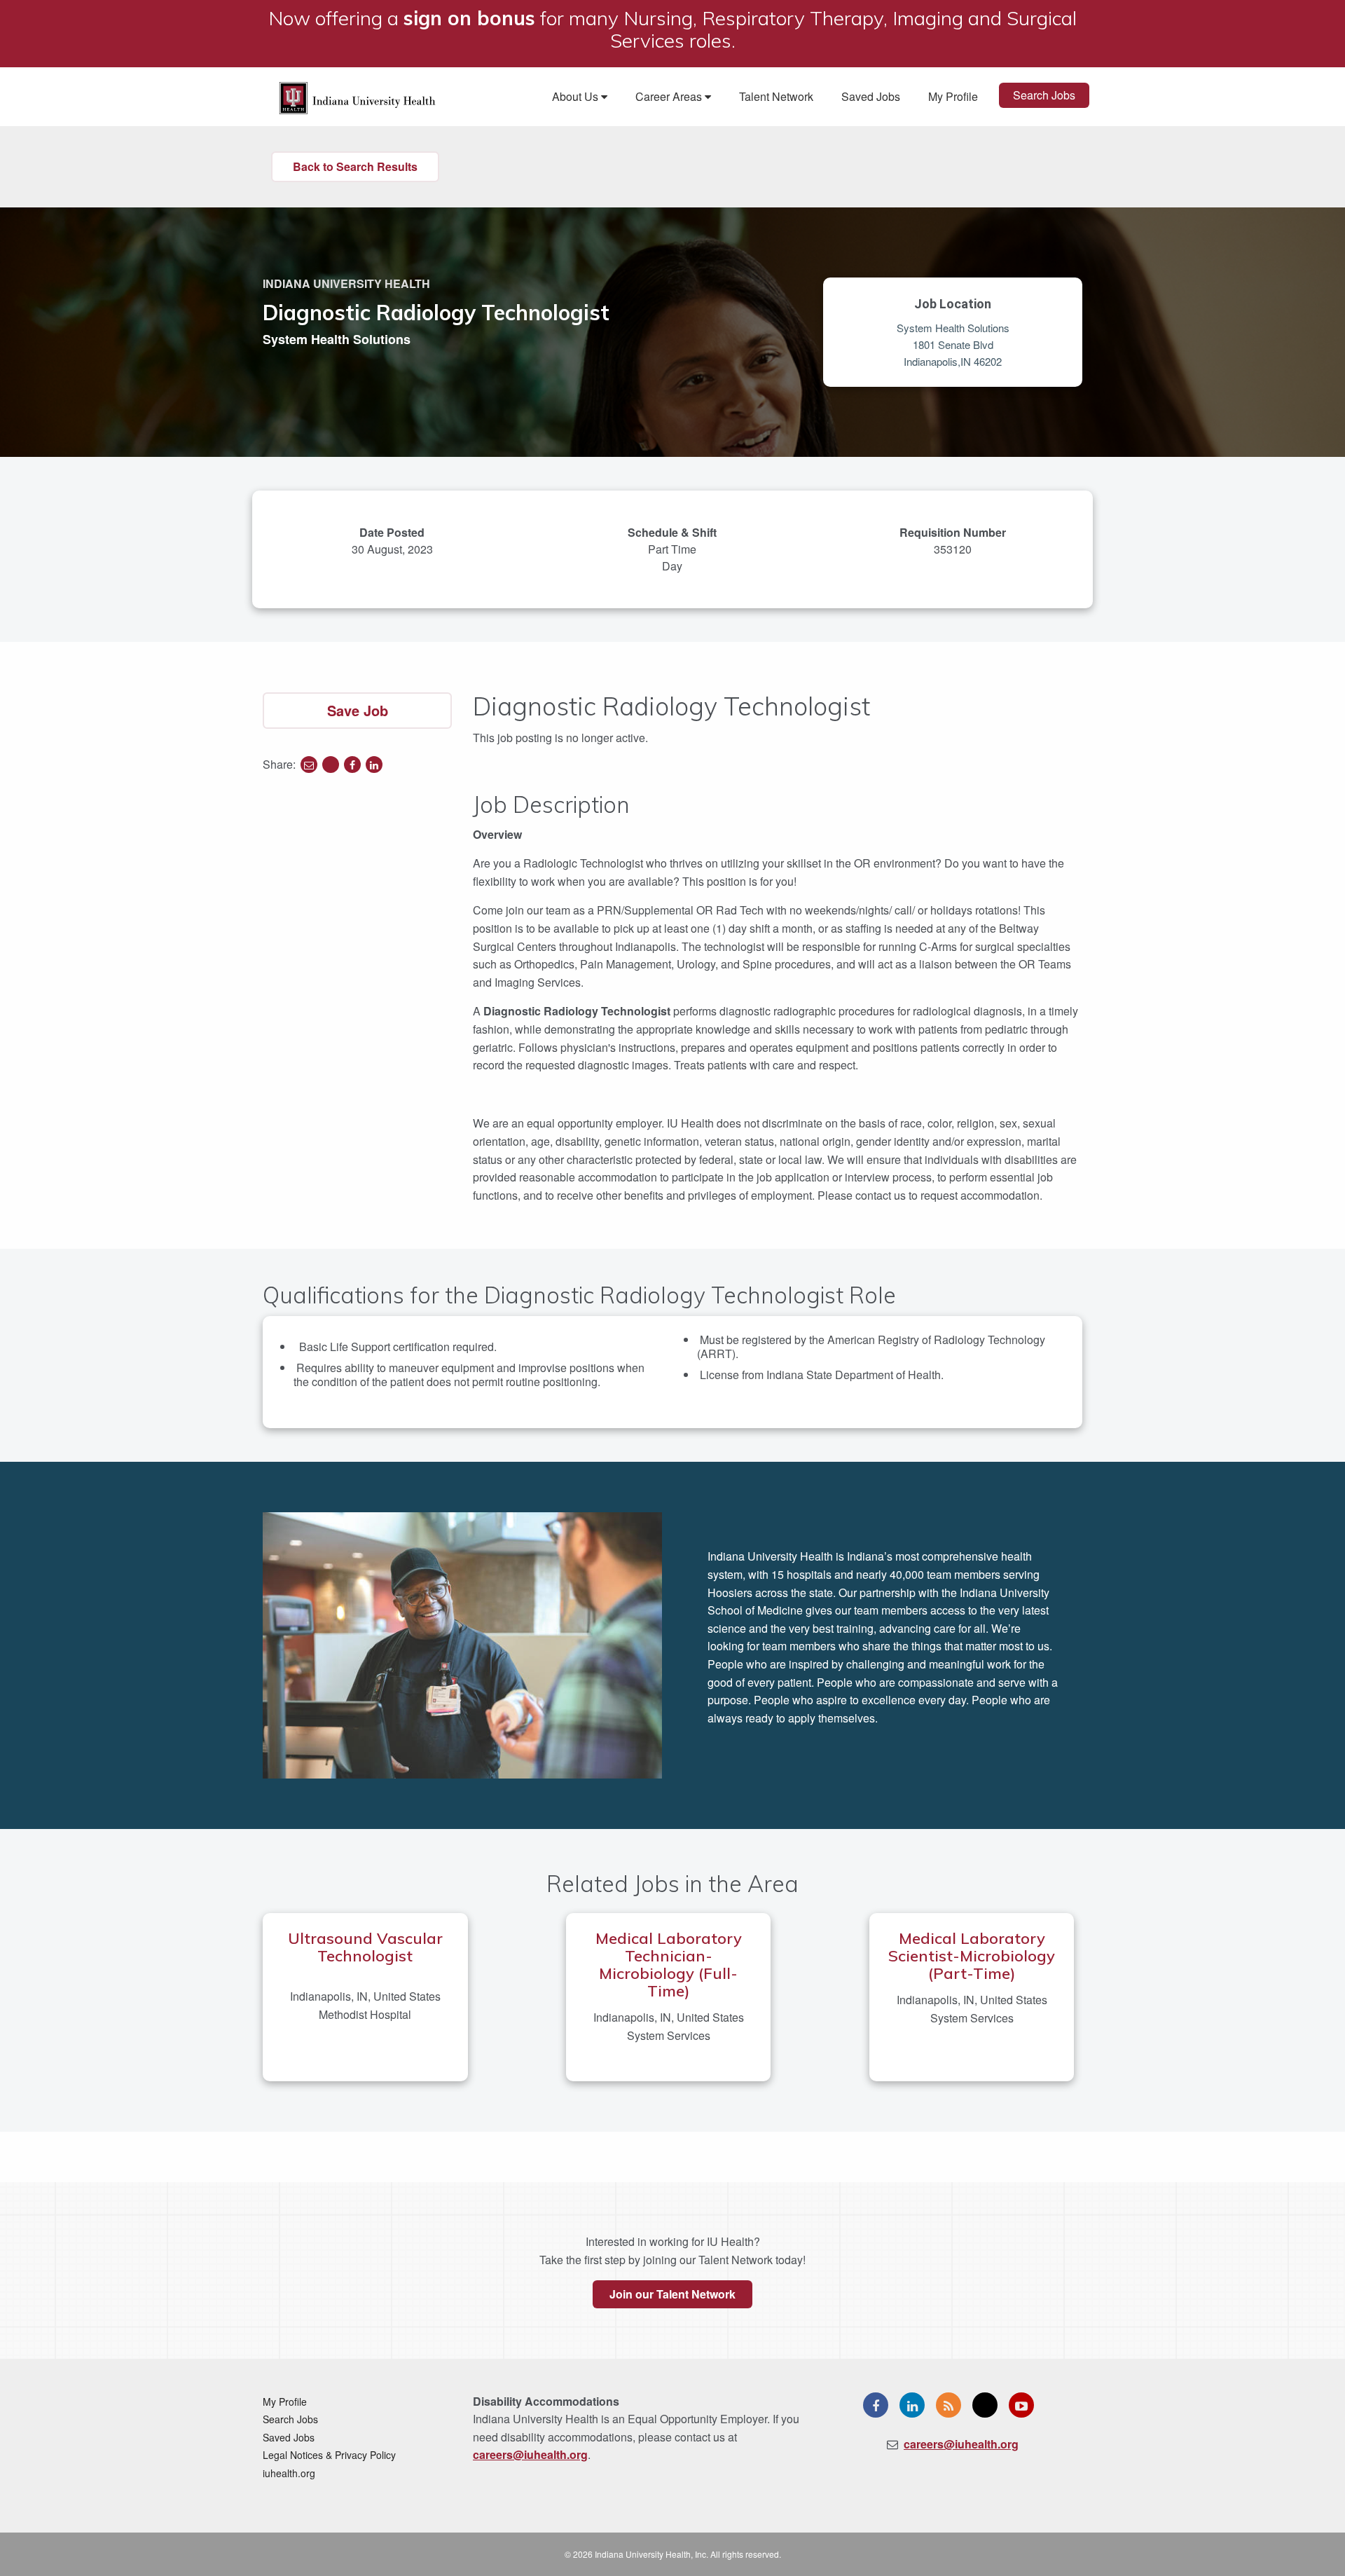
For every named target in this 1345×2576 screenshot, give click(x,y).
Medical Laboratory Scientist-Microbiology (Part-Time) (972, 1956)
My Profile (953, 96)
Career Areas (670, 96)
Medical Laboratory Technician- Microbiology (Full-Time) (669, 1965)
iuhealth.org (289, 2473)
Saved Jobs (871, 96)
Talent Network (776, 96)
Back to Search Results (355, 166)
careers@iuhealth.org (530, 2454)
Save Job (358, 710)
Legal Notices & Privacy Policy (329, 2455)
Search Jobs (1044, 95)
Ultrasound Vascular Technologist (365, 1947)
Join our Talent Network (672, 2294)
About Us (577, 96)
